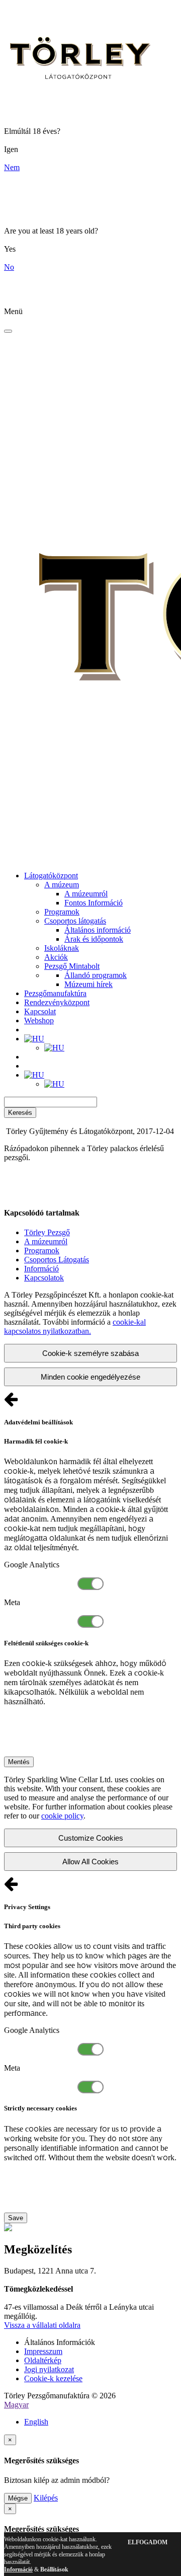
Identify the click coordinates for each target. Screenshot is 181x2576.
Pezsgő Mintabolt (72, 966)
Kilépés (46, 2498)
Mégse (18, 2498)
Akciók (56, 957)
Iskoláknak (62, 948)
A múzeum (62, 885)
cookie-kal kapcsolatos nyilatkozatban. (75, 1327)
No (9, 267)
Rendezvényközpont (57, 1002)
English (36, 2422)
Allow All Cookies (90, 1862)
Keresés (20, 1113)
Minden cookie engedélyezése (90, 1377)
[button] (34, 1039)
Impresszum (43, 2351)
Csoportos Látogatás (57, 1260)
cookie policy (62, 1816)
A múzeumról (86, 894)
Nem (12, 167)
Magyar (16, 2405)
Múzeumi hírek (88, 984)
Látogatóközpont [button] (51, 876)
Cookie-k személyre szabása (90, 1353)
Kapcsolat (40, 1011)
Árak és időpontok (94, 939)
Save (16, 2218)
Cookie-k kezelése (53, 2378)
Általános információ (98, 930)
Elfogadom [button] (148, 2542)
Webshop (39, 1020)
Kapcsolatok (44, 1278)
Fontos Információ (94, 903)
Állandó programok (96, 975)
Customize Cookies (91, 1838)
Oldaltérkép (43, 2360)
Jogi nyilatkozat (49, 2369)
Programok (62, 912)
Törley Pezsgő (47, 1232)
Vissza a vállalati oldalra (42, 2325)
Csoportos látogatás (75, 921)
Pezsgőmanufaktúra (55, 993)
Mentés (19, 1762)
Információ (41, 1269)
